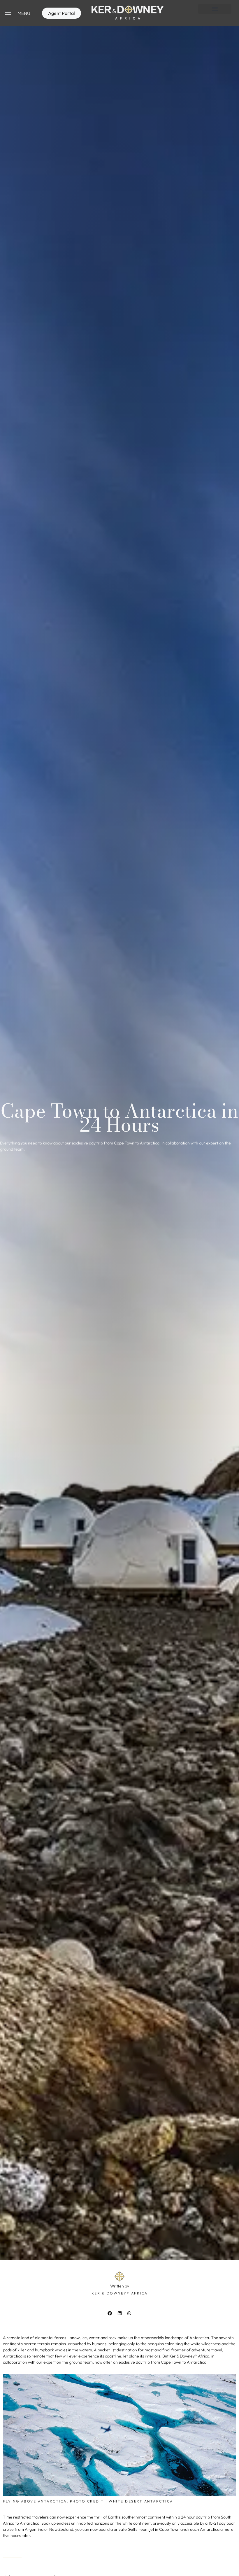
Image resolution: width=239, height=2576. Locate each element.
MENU (24, 13)
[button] (215, 9)
